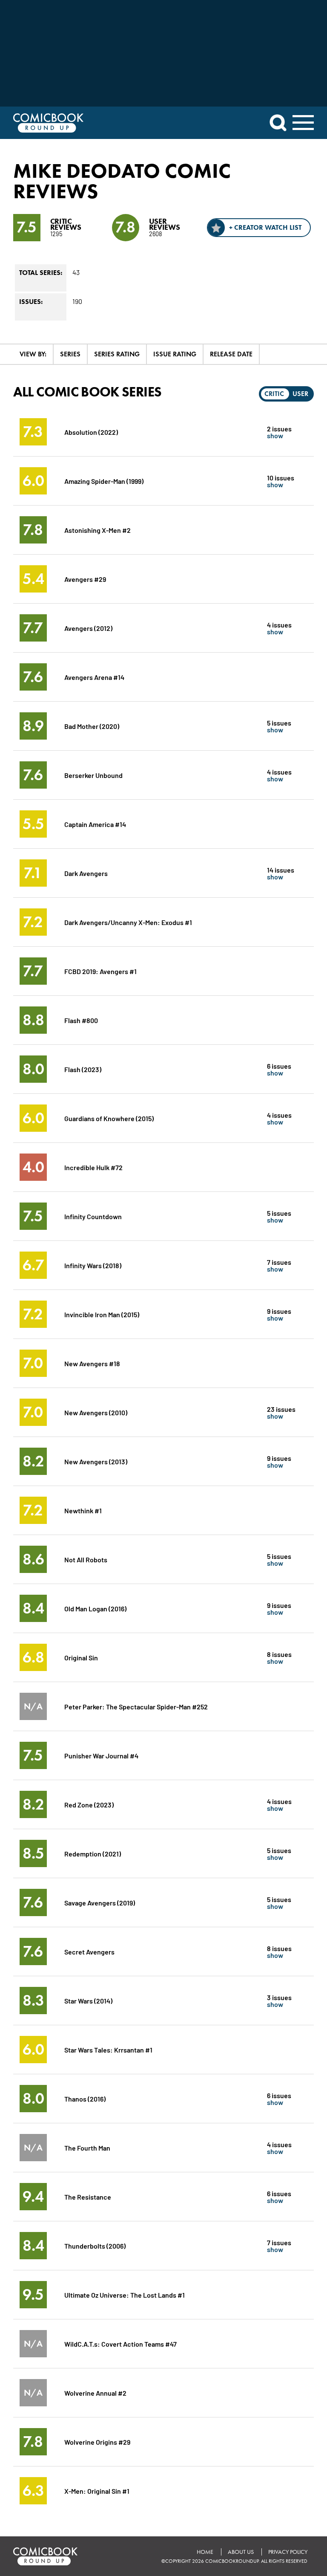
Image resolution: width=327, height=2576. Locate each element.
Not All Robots (86, 1559)
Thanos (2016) (85, 2098)
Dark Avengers (86, 873)
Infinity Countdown (93, 1216)
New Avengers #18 (92, 1363)
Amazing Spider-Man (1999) (104, 481)
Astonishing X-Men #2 (98, 530)
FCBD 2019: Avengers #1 (100, 971)
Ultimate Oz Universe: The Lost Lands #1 (125, 2294)
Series (70, 354)
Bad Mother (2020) (92, 726)
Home (205, 2552)
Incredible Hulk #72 (93, 1167)
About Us (241, 2552)
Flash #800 (81, 1020)
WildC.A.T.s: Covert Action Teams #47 (120, 2343)
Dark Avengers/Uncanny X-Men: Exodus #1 (128, 922)
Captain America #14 (95, 824)
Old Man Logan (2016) (95, 1608)
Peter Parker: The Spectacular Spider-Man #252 (136, 1706)
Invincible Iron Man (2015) (102, 1314)
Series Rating (117, 354)
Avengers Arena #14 (94, 677)
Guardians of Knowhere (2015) (109, 1118)
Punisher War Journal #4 (101, 1755)
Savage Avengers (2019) (100, 1902)
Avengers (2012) (88, 628)
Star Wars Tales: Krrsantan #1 (108, 2049)
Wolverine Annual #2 (95, 2392)
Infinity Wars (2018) (93, 1265)
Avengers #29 (85, 579)
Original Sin (81, 1657)
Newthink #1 (83, 1510)
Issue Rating (175, 354)
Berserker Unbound (93, 775)
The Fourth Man (87, 2147)
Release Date (231, 354)
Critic (274, 394)
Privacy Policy (288, 2552)
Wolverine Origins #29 (97, 2442)
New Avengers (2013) (96, 1461)
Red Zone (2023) (89, 1804)
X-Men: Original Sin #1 (97, 2491)
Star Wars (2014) (88, 2000)
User (300, 394)
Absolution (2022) (91, 432)
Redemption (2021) (93, 1853)
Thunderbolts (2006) (95, 2245)
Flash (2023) (83, 1069)
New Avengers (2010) (96, 1412)
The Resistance (88, 2196)
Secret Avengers (89, 1951)
